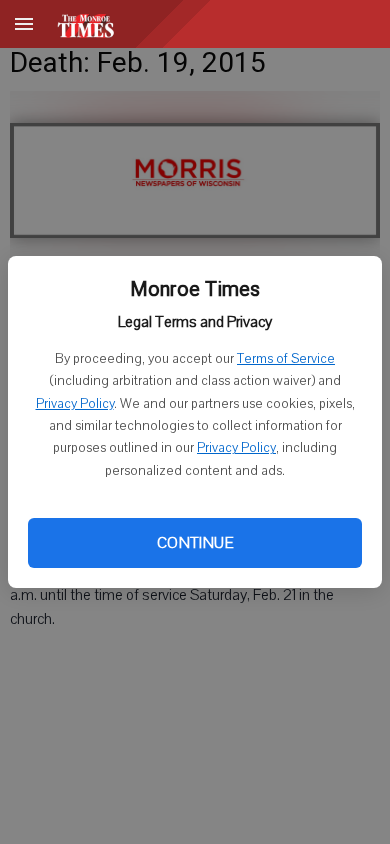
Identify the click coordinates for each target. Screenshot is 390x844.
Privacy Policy (75, 404)
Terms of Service (286, 359)
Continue (195, 543)
